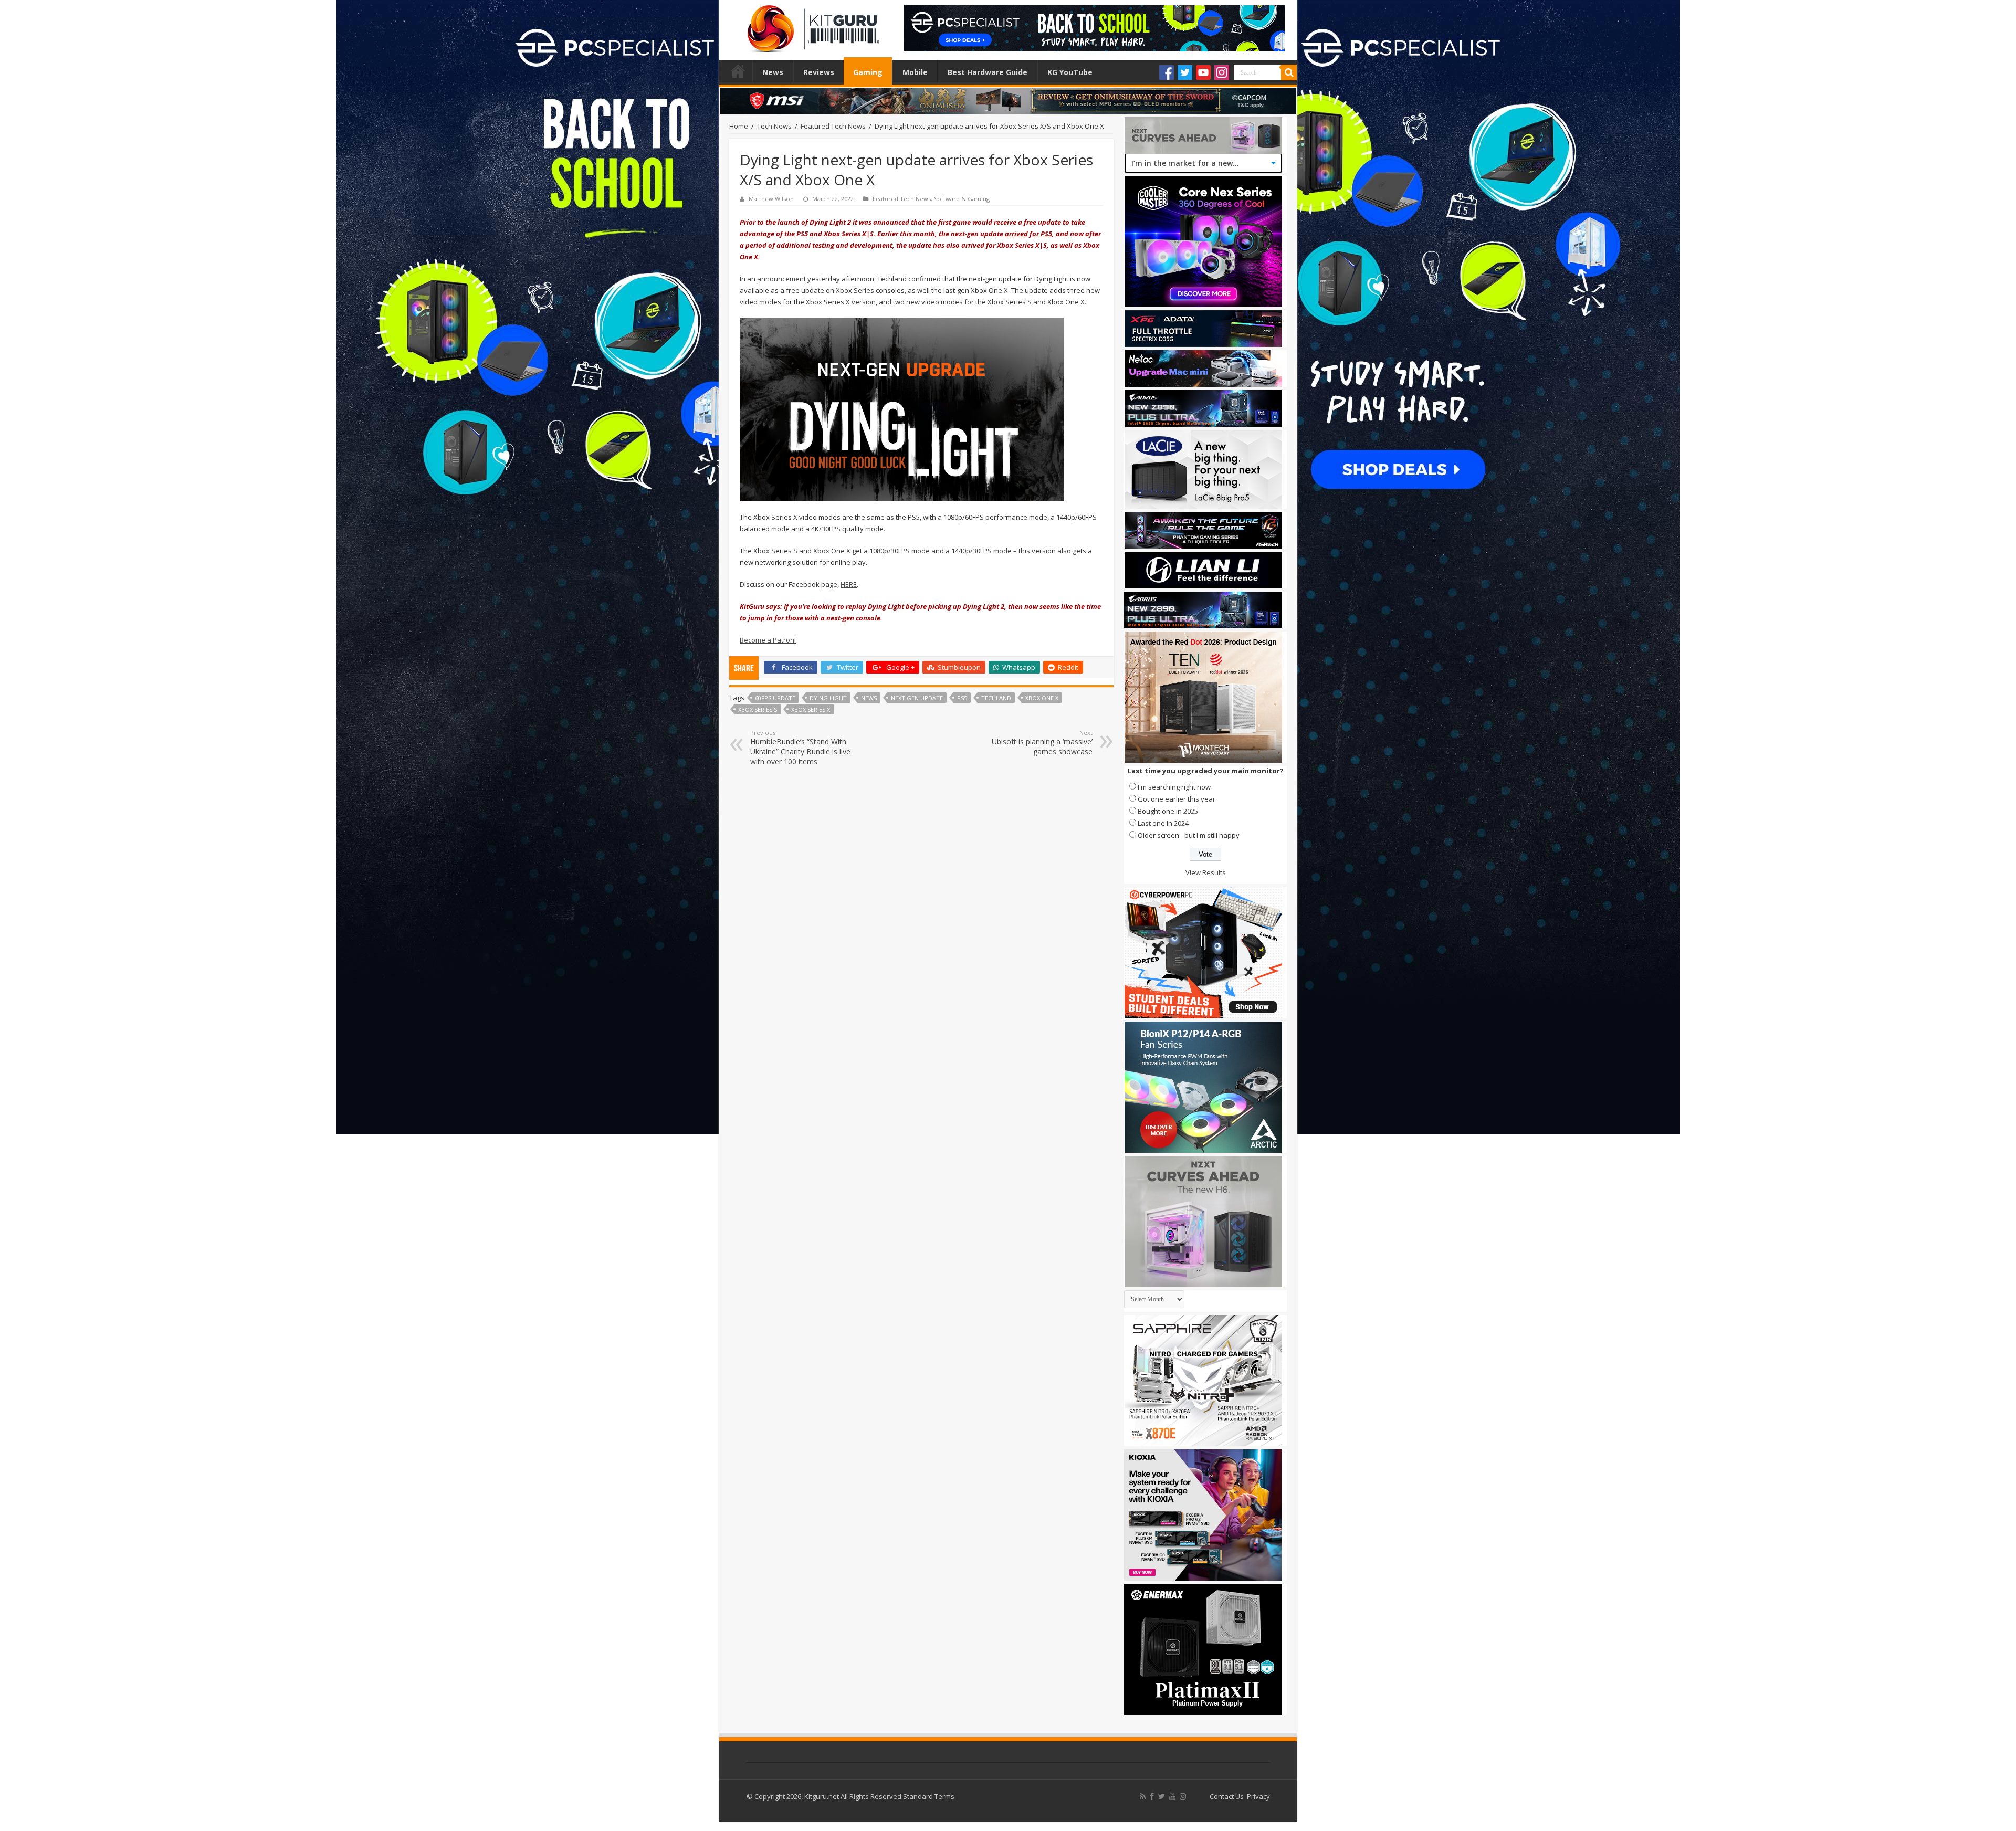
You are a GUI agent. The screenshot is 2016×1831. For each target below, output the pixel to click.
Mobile (915, 72)
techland (996, 698)
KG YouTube (1070, 72)
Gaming (868, 72)
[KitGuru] (811, 25)
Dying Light (828, 698)
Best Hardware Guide (988, 72)
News (773, 72)
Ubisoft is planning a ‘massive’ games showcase (1042, 743)
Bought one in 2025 (1168, 811)
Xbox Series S (758, 709)
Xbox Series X (811, 709)
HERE (849, 584)
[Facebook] (1167, 72)
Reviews (819, 72)
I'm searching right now (1174, 787)
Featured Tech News (833, 126)
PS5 (962, 698)
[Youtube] (1203, 72)
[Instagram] (1222, 72)
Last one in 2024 (1163, 823)
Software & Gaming (962, 199)
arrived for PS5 (1028, 234)
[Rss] (1143, 1796)
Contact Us (1227, 1796)
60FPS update (775, 698)
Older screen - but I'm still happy (1189, 835)
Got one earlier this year (1177, 799)
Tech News (774, 126)
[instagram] (1183, 1796)
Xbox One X (1042, 698)
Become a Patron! (768, 640)
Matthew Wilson (771, 199)
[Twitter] (1185, 72)
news (869, 698)
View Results (1206, 872)
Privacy (1258, 1796)
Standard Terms (929, 1796)
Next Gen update (917, 698)
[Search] (1289, 72)
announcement (781, 279)
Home (738, 71)
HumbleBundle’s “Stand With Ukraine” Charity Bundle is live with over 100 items (800, 748)
